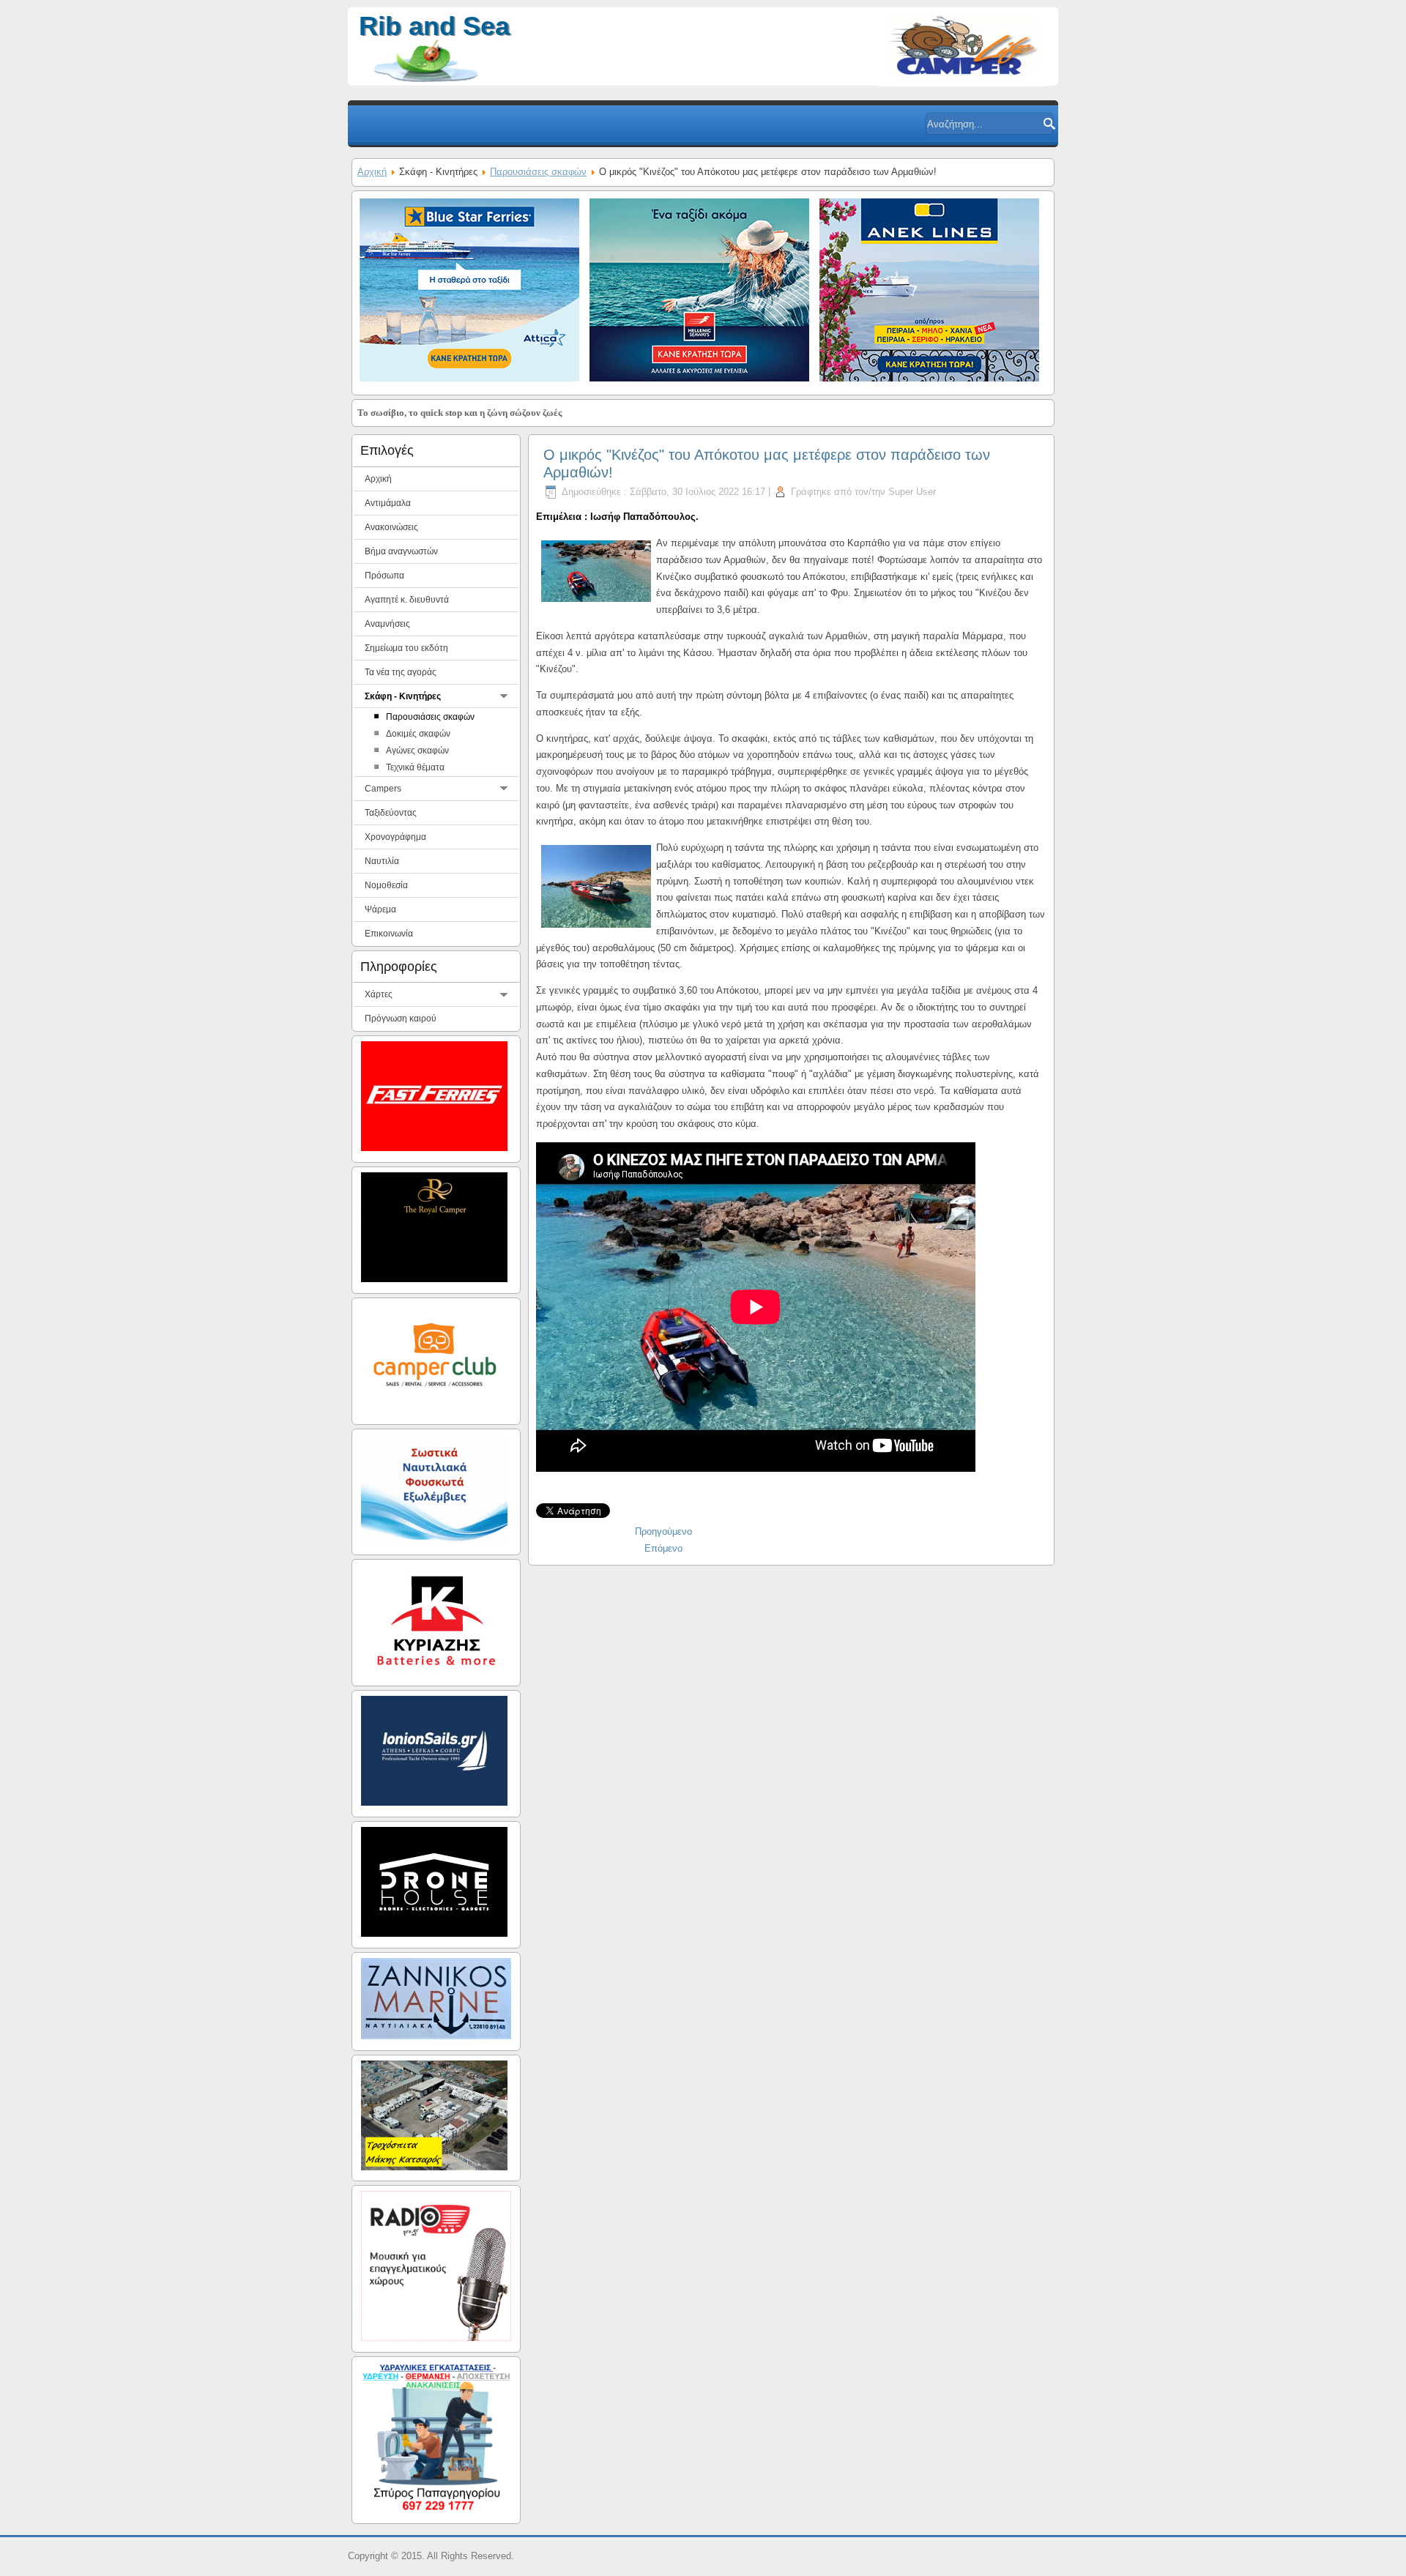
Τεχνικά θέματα (415, 767)
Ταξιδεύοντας (391, 813)
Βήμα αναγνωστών (401, 551)
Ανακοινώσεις (391, 527)
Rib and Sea (434, 26)
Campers (383, 789)
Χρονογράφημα (395, 837)
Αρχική (372, 172)
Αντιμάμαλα (388, 503)
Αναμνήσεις (387, 624)
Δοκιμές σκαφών (418, 734)
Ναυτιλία (382, 861)
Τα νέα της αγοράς (401, 672)
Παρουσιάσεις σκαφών (538, 172)
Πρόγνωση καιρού (401, 1019)
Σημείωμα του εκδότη (406, 648)
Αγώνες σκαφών (417, 751)
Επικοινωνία (389, 934)
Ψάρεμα (380, 909)
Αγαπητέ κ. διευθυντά (407, 600)
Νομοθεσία (386, 885)
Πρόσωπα (384, 576)
